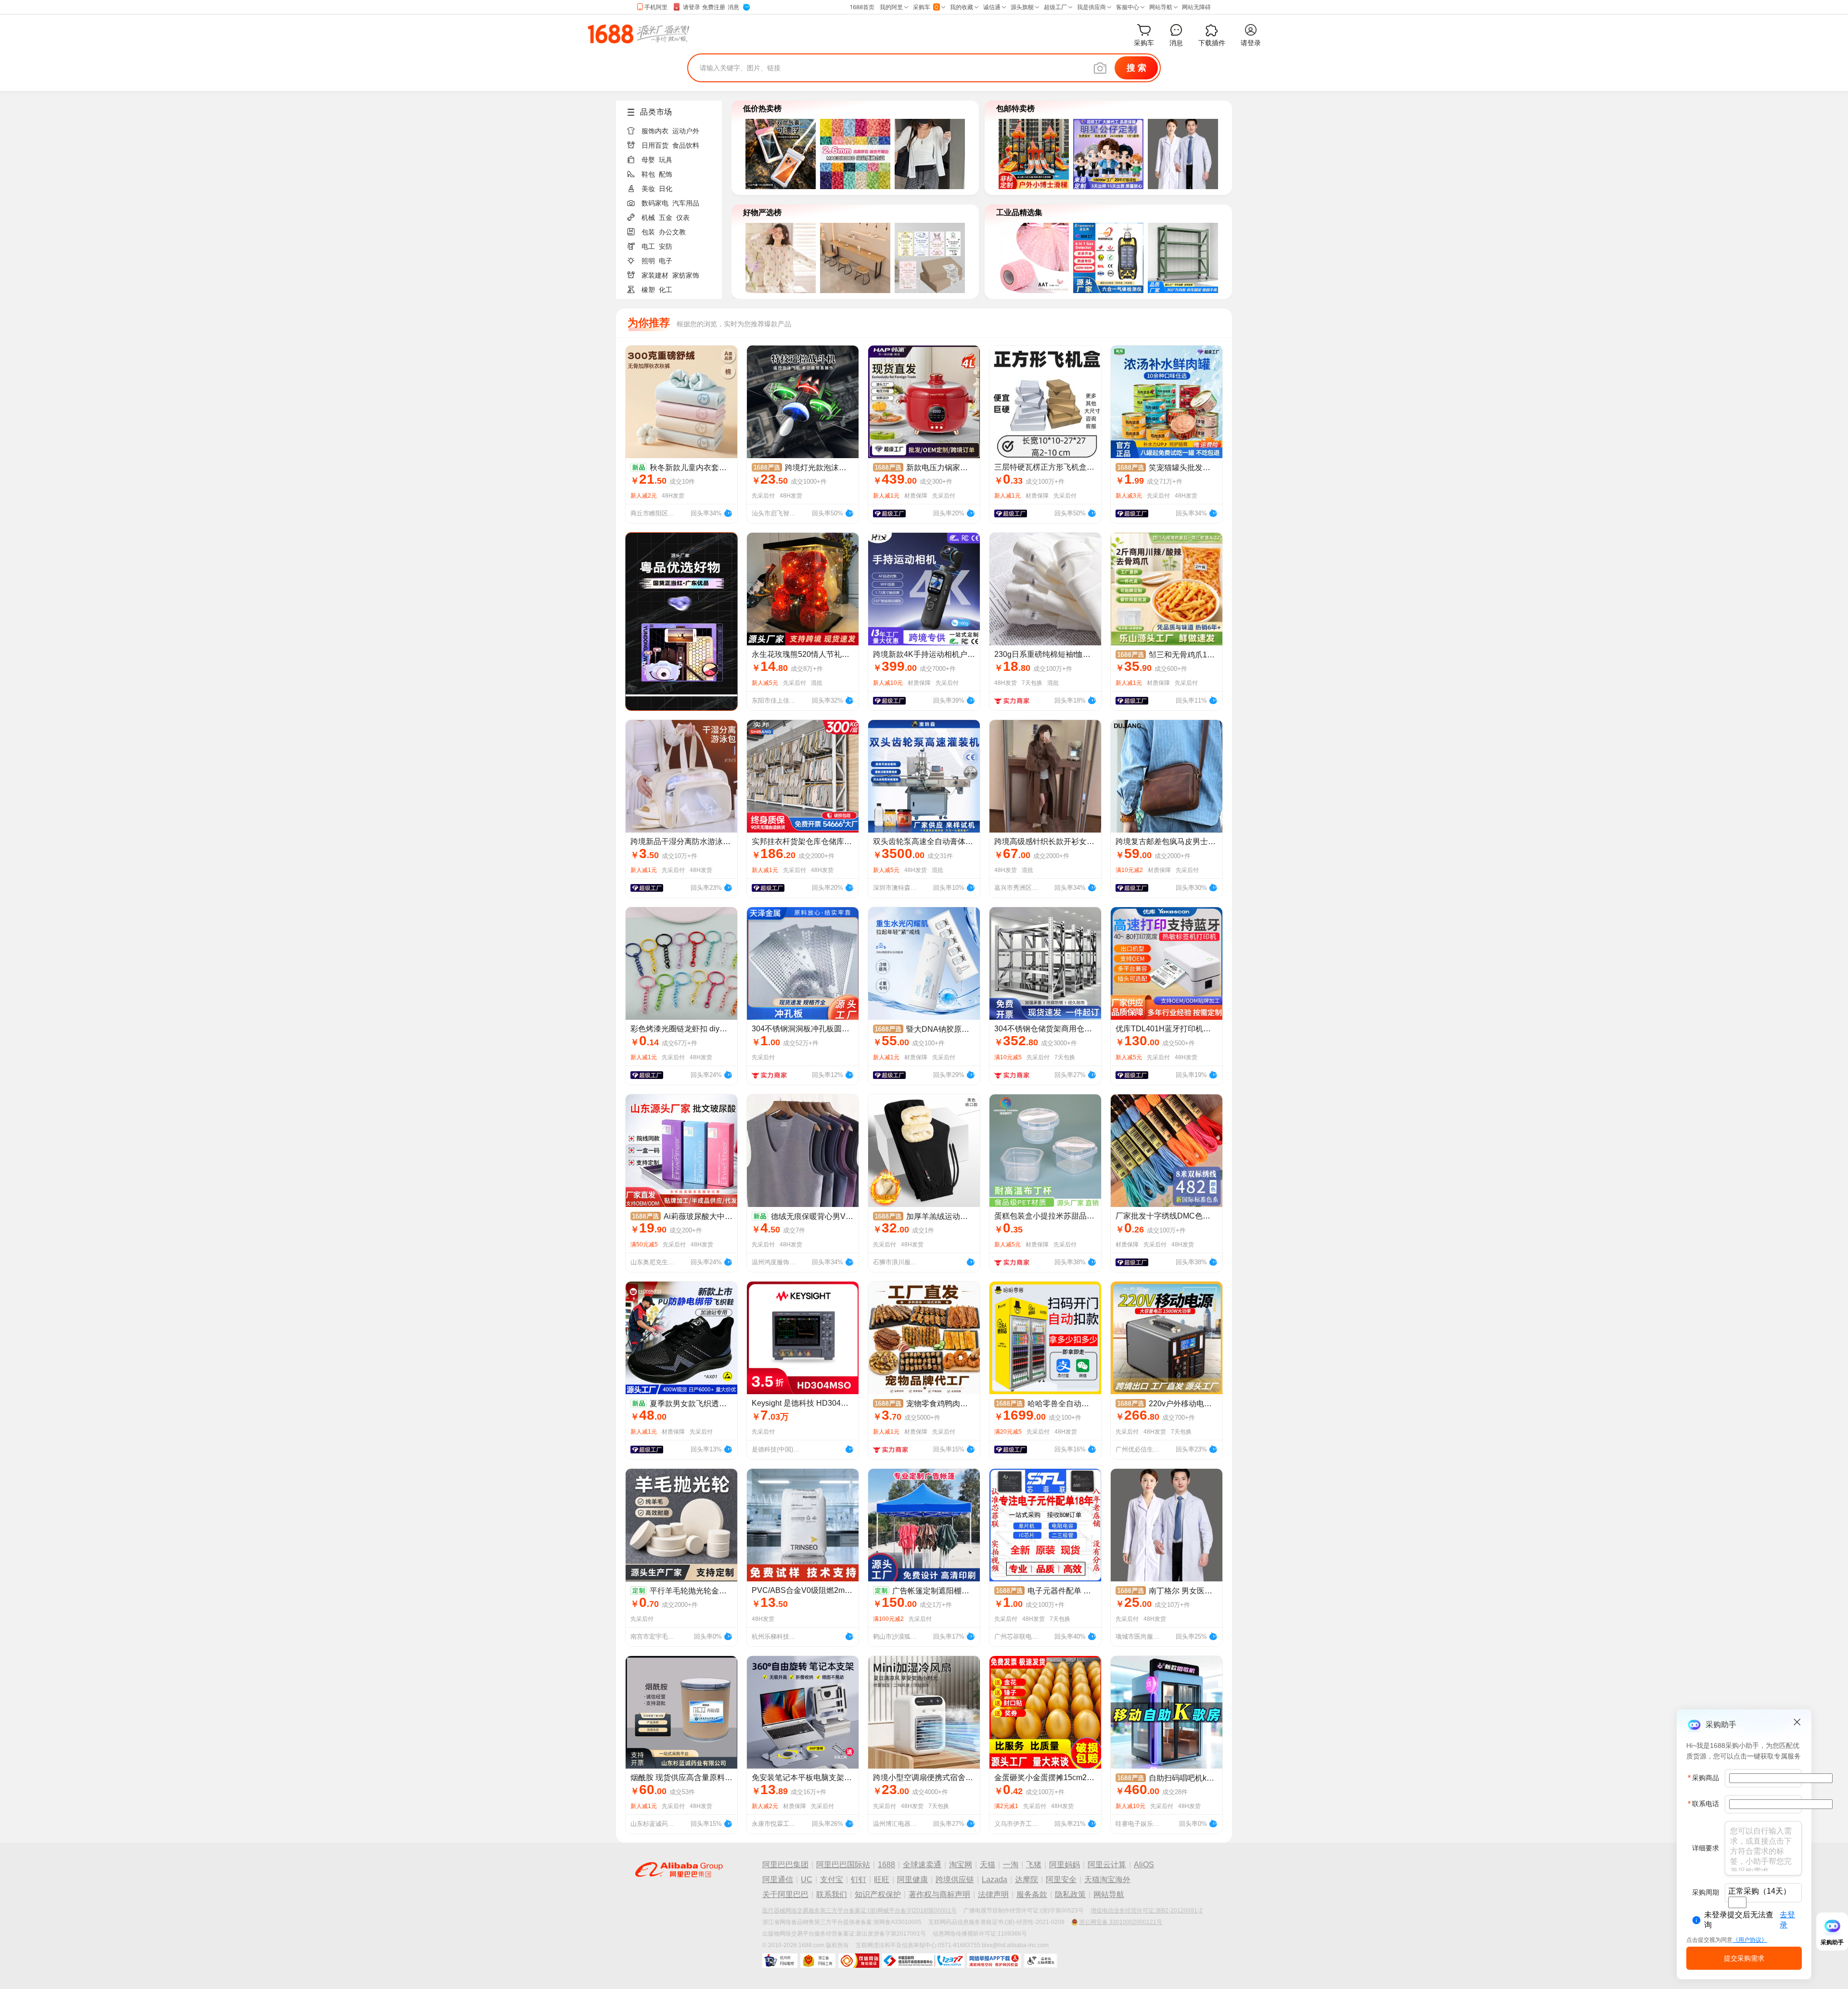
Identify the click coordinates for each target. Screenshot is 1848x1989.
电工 (648, 246)
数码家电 (655, 203)
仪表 (683, 218)
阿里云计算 (1107, 1865)
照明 (648, 261)
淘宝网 (961, 1865)
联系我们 (832, 1894)
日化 (666, 189)
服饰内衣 (655, 131)
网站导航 (1109, 1894)
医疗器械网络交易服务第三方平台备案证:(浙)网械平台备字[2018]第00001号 (860, 1911)
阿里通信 (778, 1880)
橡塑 (648, 290)
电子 (666, 261)
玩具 (666, 160)
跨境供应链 (955, 1880)
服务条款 (1032, 1894)
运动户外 (686, 131)
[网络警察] (780, 1961)
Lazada (995, 1880)
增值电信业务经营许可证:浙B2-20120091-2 (1147, 1911)
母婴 (648, 160)
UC (807, 1880)
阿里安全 (1061, 1880)
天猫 (988, 1865)
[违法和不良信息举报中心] (923, 1961)
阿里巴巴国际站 (843, 1865)
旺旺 (882, 1880)
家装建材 (655, 275)
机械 (648, 218)
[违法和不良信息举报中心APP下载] (994, 1961)
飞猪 (1034, 1865)
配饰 (666, 174)
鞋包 (648, 174)
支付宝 (832, 1880)
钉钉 (859, 1880)
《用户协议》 (1750, 1940)
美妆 (648, 189)
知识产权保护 (878, 1894)
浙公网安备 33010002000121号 (1121, 1922)
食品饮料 (686, 145)
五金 (666, 218)
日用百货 (655, 145)
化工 (666, 290)
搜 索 (1136, 68)
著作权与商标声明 (939, 1894)
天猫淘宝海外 (1107, 1880)
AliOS (1144, 1865)
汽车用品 (686, 203)
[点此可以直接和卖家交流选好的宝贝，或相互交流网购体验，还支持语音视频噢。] (728, 512)
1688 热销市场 (638, 34)
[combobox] (1737, 1902)
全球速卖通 (922, 1865)
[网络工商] (818, 1961)
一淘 (1011, 1865)
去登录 (1787, 1920)
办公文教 (672, 232)
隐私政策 (1070, 1894)
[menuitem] (673, 128)
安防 (666, 246)
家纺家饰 (686, 275)
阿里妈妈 (1065, 1865)
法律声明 (993, 1894)
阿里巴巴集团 (785, 1865)
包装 (648, 232)
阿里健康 (912, 1880)
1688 (886, 1865)
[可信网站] (859, 1961)
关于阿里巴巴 (785, 1894)
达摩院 (1027, 1880)
